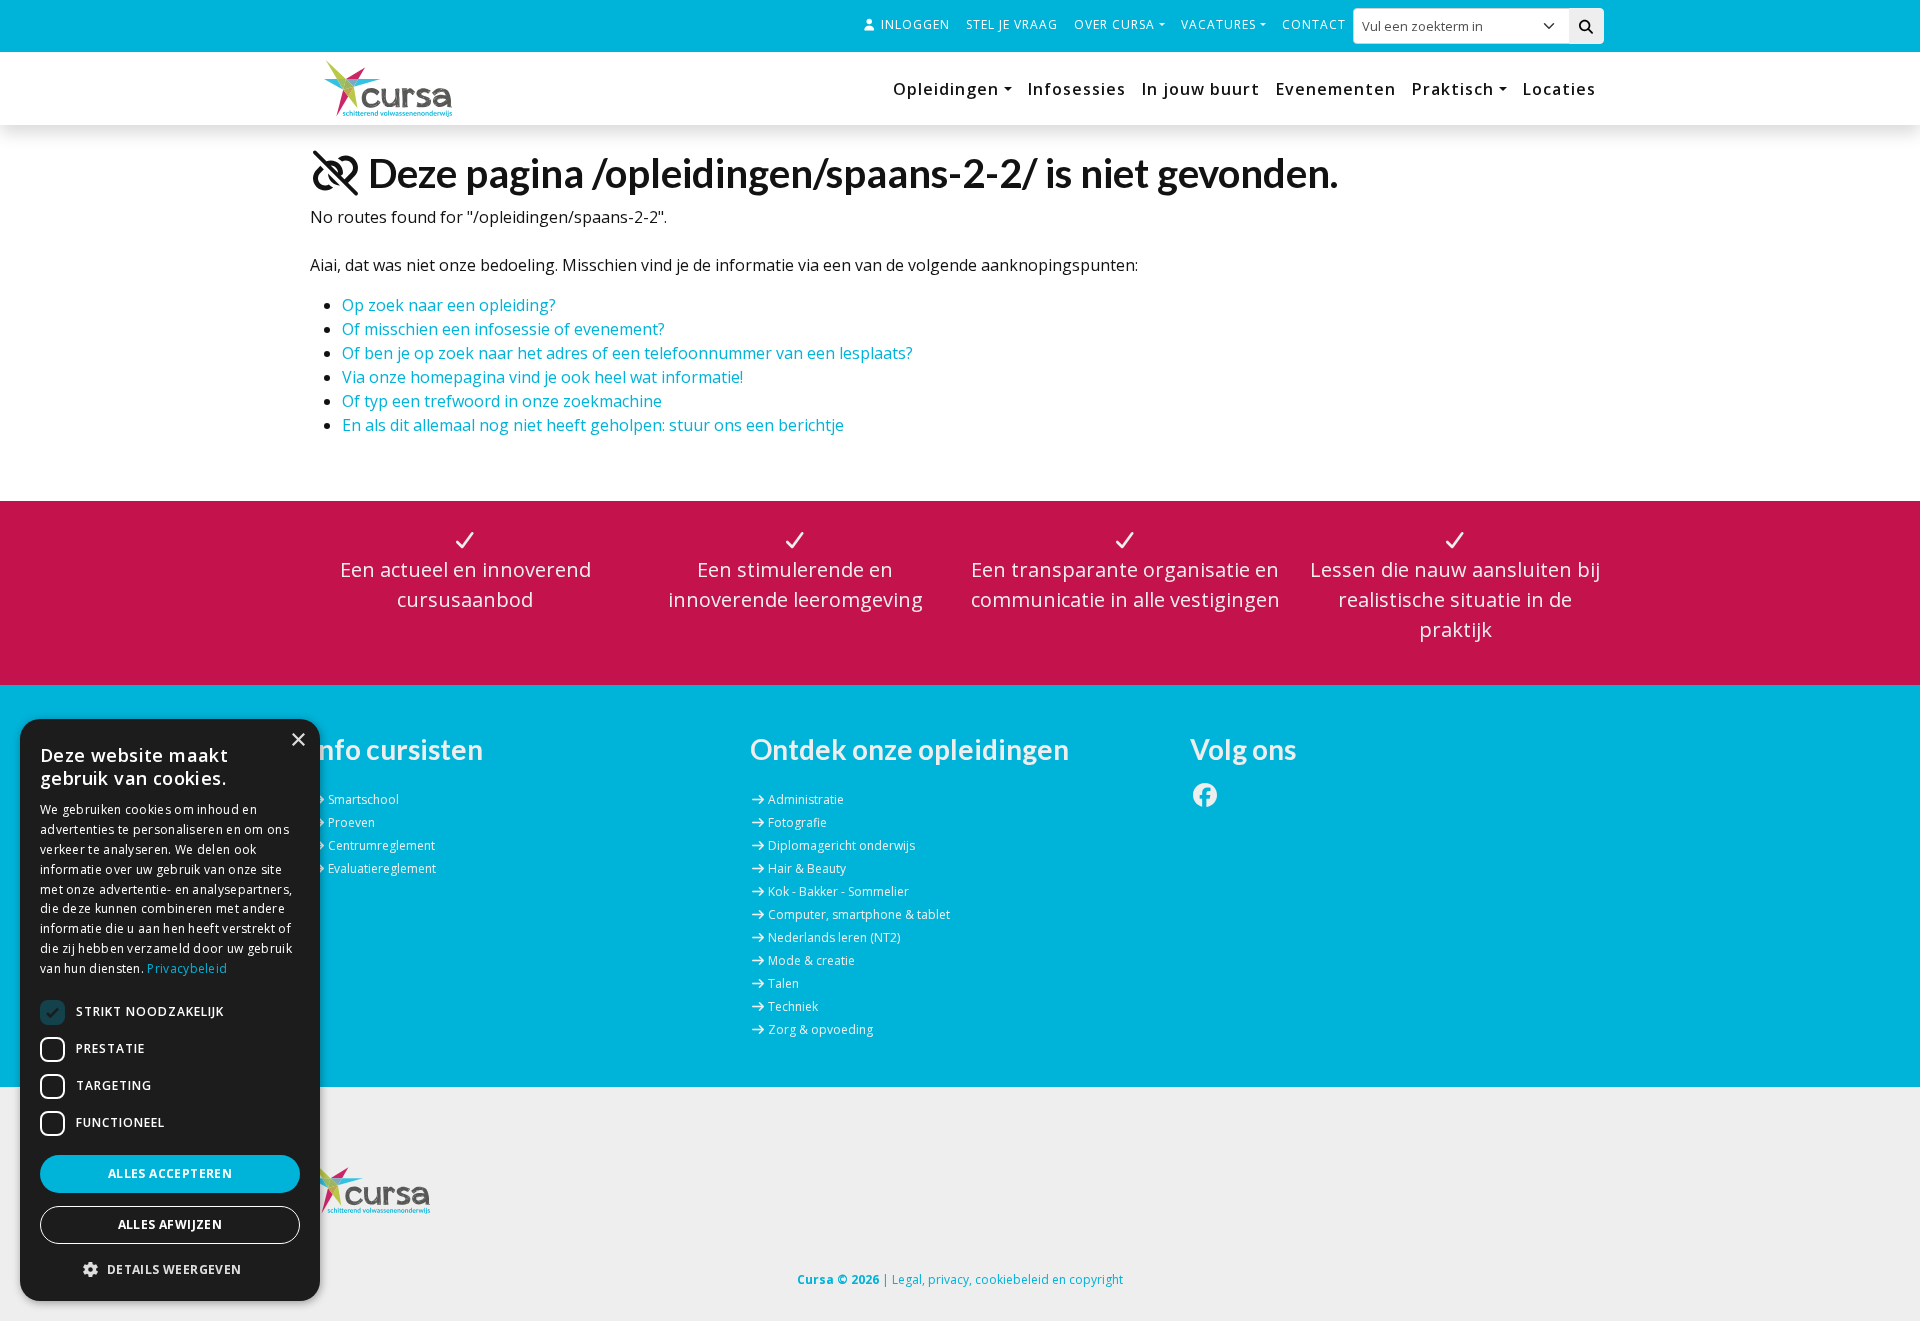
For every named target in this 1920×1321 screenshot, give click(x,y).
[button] (170, 1269)
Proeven (351, 822)
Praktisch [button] (1455, 89)
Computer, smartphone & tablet (859, 914)
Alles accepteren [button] (170, 1173)
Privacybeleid (187, 968)
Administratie (806, 799)
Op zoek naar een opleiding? (449, 305)
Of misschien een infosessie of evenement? (503, 329)
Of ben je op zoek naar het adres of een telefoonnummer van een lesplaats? (627, 353)
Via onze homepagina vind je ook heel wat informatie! (542, 377)
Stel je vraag (1012, 24)
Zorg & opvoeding (820, 1029)
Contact (1314, 24)
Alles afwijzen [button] (170, 1224)
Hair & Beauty (807, 868)
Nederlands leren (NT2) (834, 937)
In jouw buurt (1201, 89)
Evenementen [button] (1336, 89)
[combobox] (1447, 26)
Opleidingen (948, 89)
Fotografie (797, 822)
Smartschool (363, 799)
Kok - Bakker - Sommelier (838, 891)
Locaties (1559, 89)
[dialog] (170, 1010)
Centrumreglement (381, 845)
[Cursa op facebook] (1205, 799)
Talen (783, 983)
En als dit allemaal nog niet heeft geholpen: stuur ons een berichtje (593, 425)
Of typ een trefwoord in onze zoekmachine (502, 401)
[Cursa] (388, 88)
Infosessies (1077, 89)
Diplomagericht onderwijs (841, 845)
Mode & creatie (811, 960)
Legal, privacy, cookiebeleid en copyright (1007, 1279)
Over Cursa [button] (1116, 24)
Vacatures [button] (1220, 24)
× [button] (297, 740)
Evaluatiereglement (382, 868)
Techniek (793, 1006)
